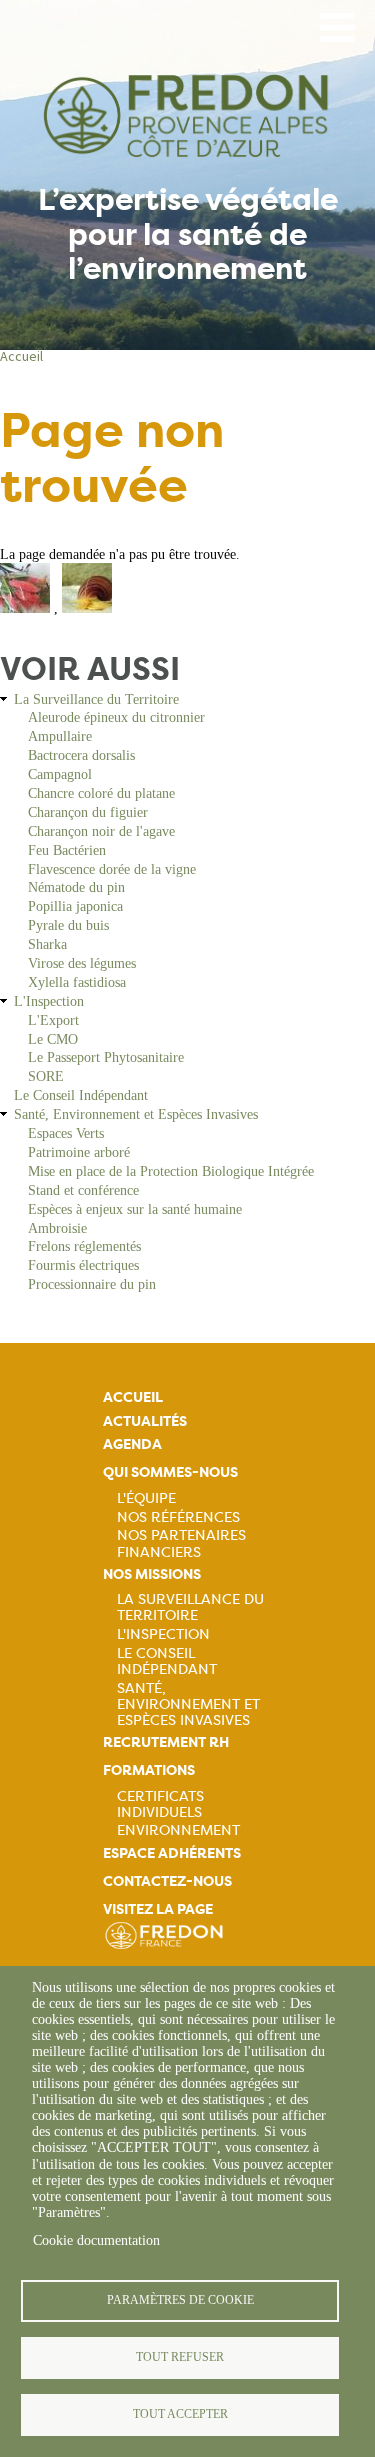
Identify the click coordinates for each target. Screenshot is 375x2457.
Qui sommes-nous (170, 1472)
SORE (46, 1076)
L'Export (53, 1020)
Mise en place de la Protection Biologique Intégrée (171, 1171)
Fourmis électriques (83, 1265)
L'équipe (146, 1498)
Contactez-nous (167, 1881)
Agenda (132, 1444)
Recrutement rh (166, 1742)
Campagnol (60, 774)
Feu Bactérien (67, 850)
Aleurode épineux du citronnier (116, 717)
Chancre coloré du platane (101, 793)
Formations (149, 1770)
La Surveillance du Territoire (96, 699)
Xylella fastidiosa (77, 982)
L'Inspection (49, 1001)
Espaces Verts (66, 1133)
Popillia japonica (75, 906)
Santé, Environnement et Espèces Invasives (136, 1114)
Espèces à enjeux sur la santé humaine (135, 1209)
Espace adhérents (172, 1853)
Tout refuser (180, 2357)
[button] (27, 608)
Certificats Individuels (160, 1804)
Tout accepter (180, 2414)
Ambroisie (57, 1228)
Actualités (145, 1421)
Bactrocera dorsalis (81, 755)
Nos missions (152, 1574)
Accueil (21, 356)
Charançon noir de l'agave (101, 831)
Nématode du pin (76, 887)
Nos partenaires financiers (181, 1543)
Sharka (47, 944)
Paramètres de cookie (180, 2300)
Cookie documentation (96, 2240)
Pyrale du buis (68, 925)
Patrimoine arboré (79, 1152)
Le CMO (53, 1039)
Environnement (178, 1830)
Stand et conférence (83, 1190)
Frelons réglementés (84, 1246)
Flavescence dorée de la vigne (112, 869)
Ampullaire (60, 736)
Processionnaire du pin (92, 1284)
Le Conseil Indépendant (81, 1095)
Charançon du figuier (88, 812)
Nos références (178, 1517)
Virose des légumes (82, 963)
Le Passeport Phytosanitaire (106, 1057)
